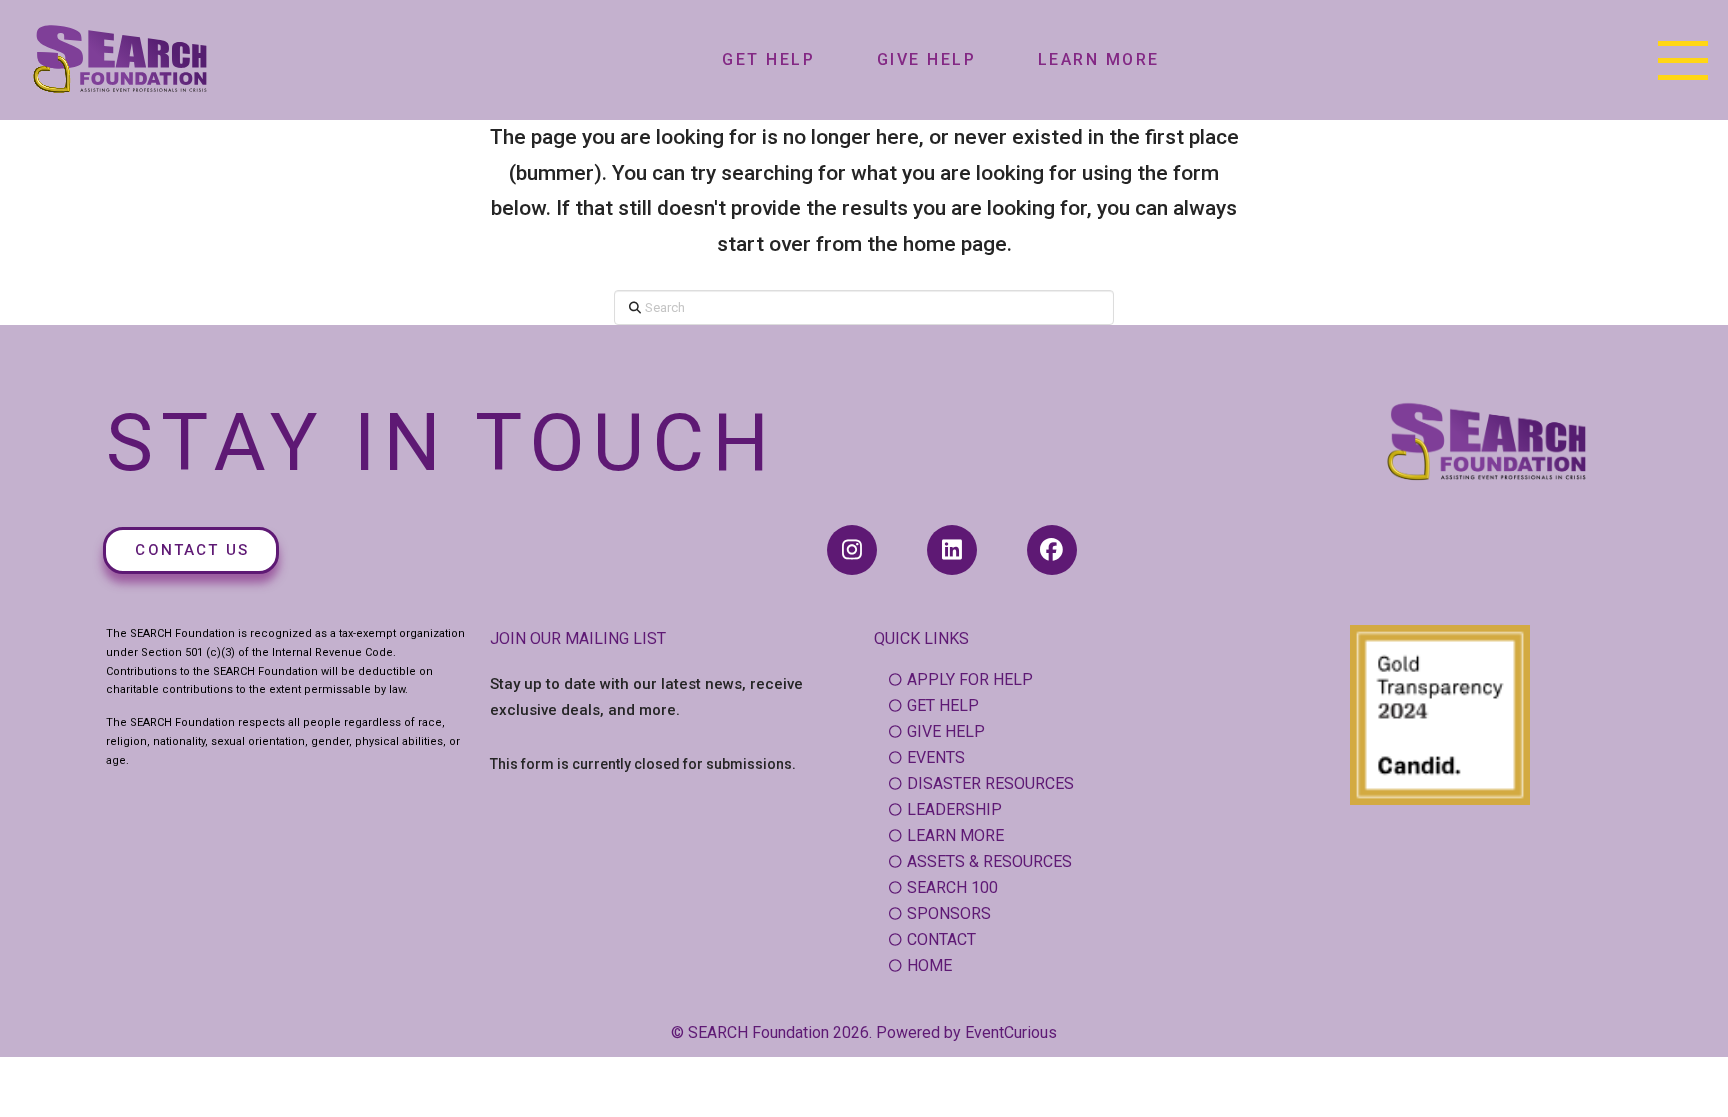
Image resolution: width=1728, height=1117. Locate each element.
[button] (1683, 60)
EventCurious (1011, 1032)
